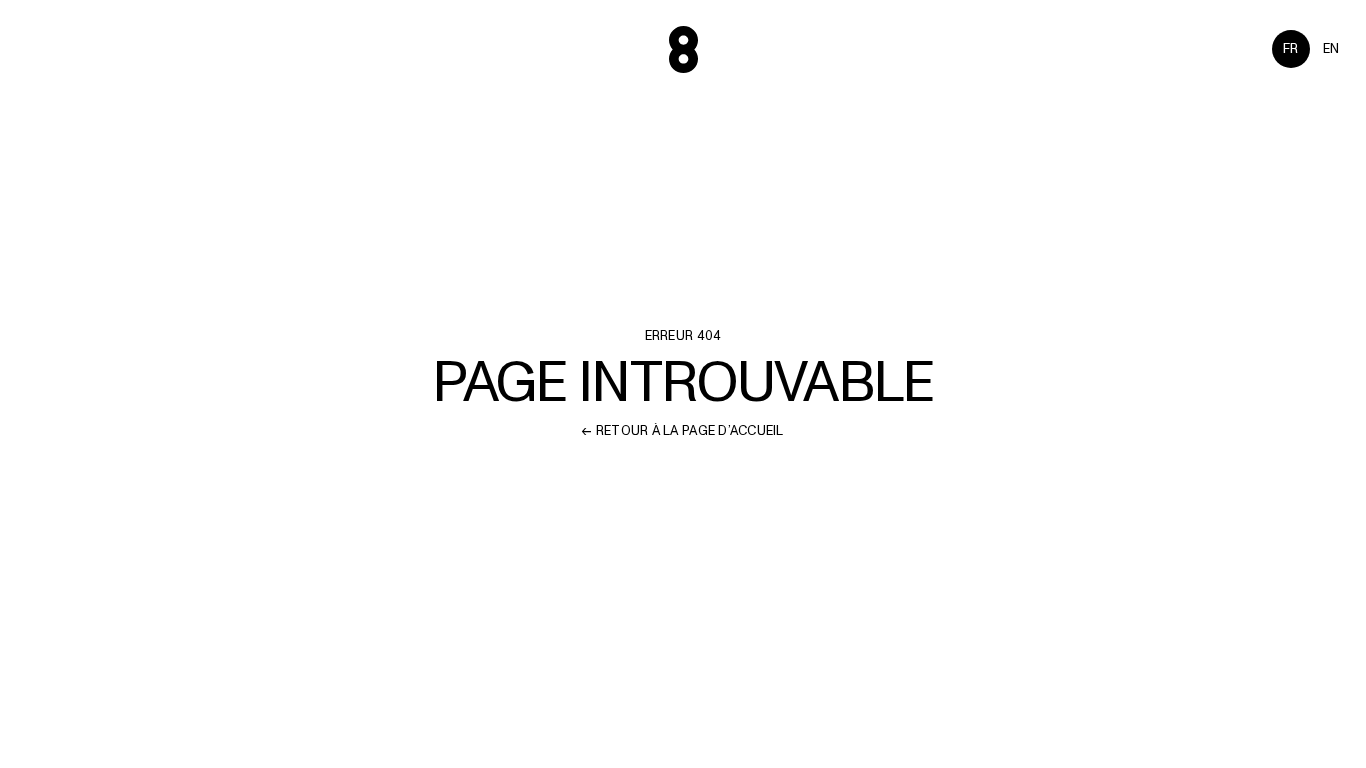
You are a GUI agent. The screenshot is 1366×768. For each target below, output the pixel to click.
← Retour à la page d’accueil (682, 431)
